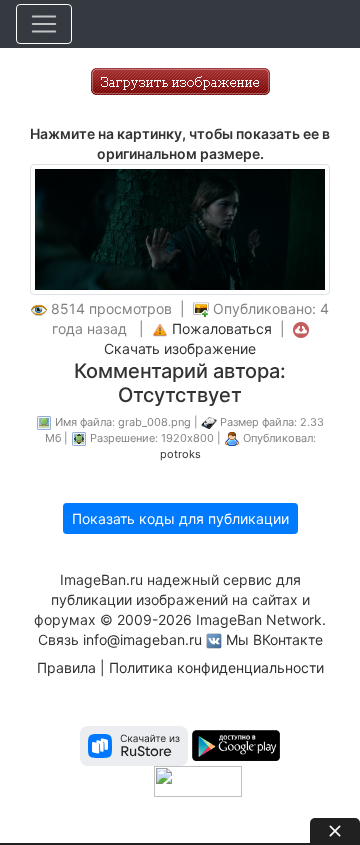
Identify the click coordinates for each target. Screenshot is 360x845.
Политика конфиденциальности (216, 667)
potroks (180, 454)
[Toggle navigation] (44, 24)
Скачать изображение (180, 348)
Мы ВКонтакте (274, 639)
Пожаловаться (222, 328)
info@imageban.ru (142, 639)
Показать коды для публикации (180, 518)
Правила (66, 667)
